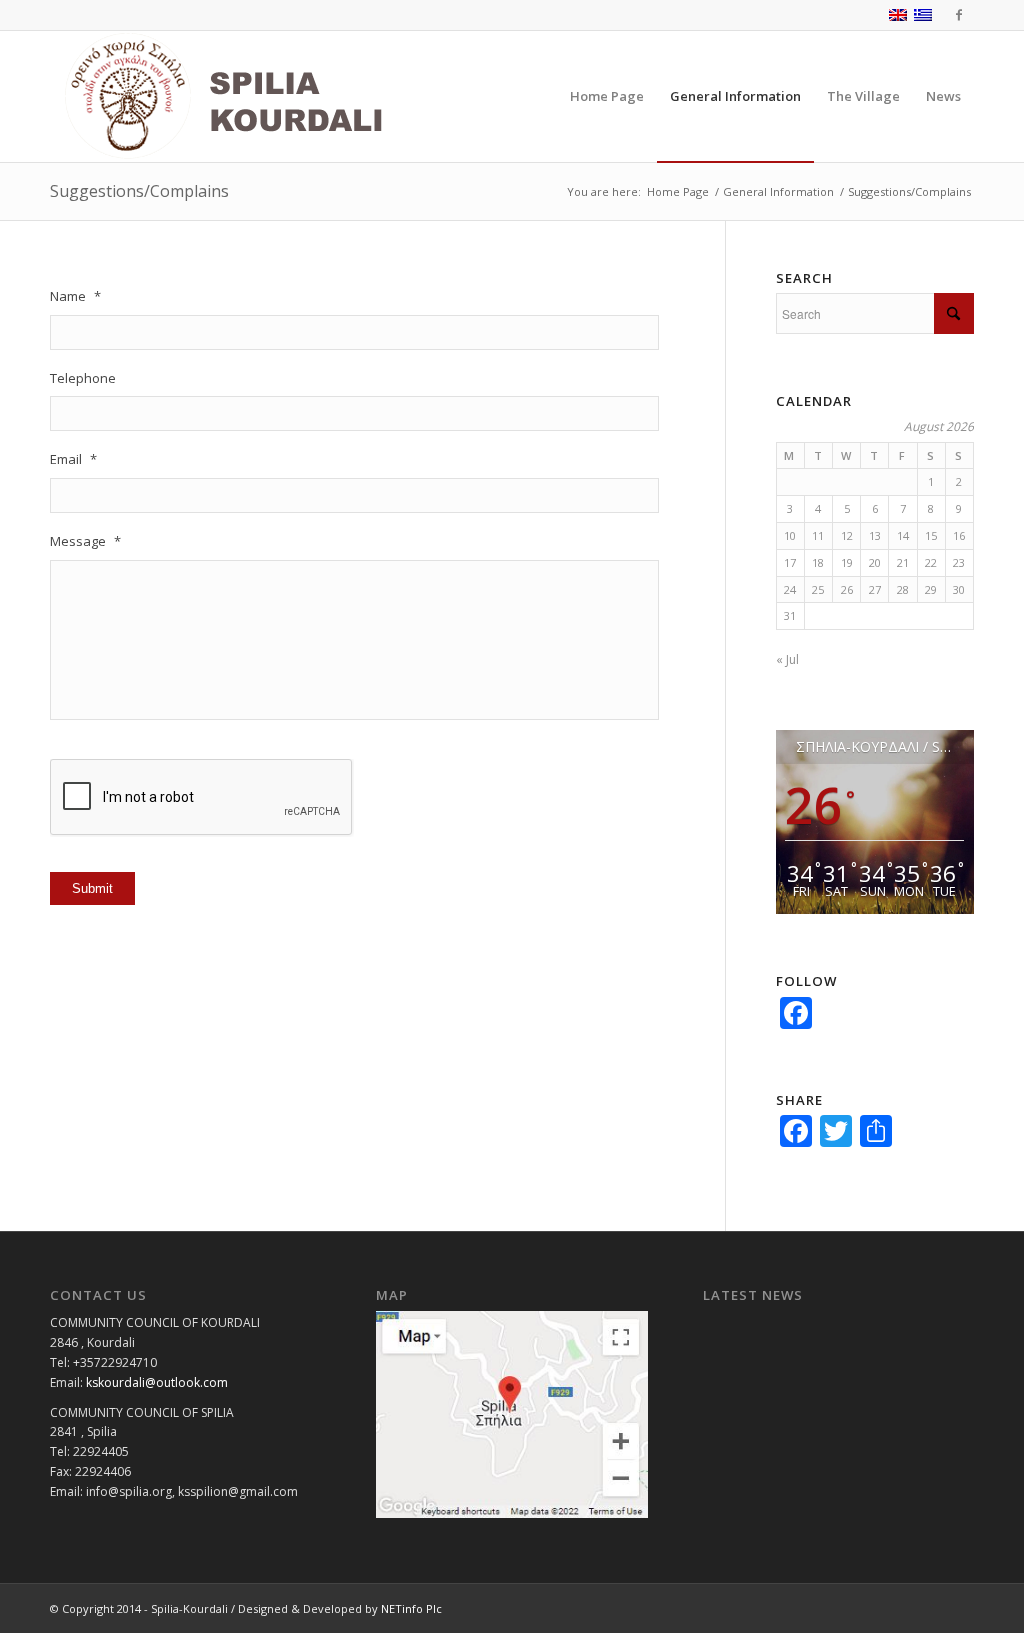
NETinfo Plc (411, 1608)
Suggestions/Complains (139, 191)
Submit (92, 888)
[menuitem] (607, 96)
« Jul (787, 659)
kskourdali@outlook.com (157, 1382)
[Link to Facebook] (959, 15)
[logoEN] (269, 96)
